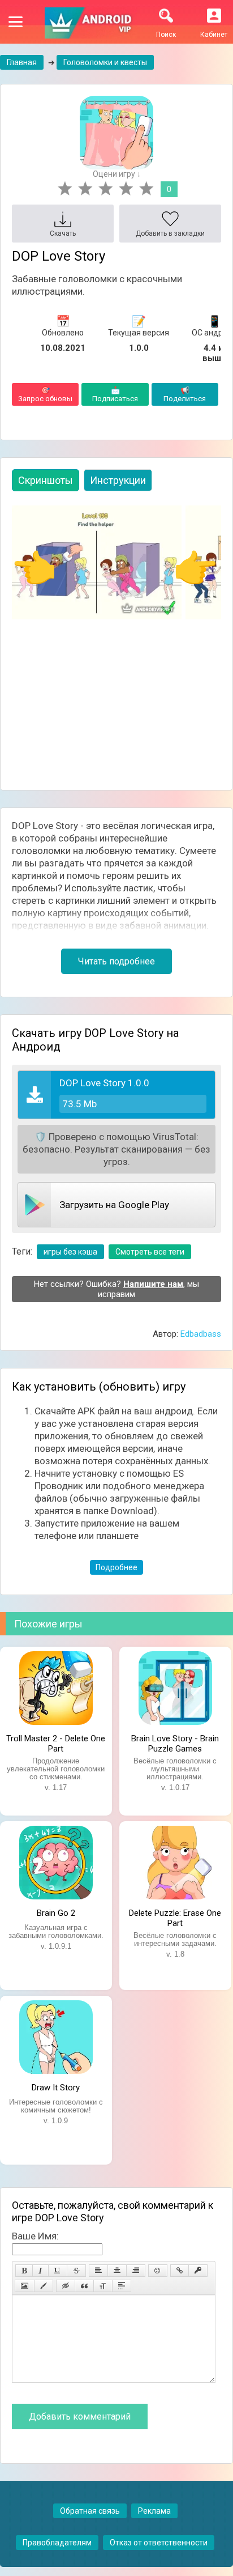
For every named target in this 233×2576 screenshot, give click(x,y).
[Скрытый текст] (66, 2286)
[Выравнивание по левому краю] (98, 2271)
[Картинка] (25, 2286)
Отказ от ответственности (159, 2543)
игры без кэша (70, 1252)
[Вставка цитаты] (84, 2286)
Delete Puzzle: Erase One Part (175, 1917)
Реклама (154, 2511)
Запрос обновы (45, 394)
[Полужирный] (24, 2271)
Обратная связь (90, 2511)
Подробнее (116, 1567)
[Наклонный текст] (40, 2271)
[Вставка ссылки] (180, 2271)
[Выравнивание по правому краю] (136, 2271)
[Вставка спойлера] (122, 2286)
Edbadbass (201, 1334)
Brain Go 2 (56, 1913)
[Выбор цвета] (44, 2286)
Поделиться (185, 394)
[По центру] (117, 2271)
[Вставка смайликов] (158, 2271)
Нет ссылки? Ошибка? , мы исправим (116, 1289)
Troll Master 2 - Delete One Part (56, 1742)
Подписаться (115, 394)
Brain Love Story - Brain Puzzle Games (175, 1742)
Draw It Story (56, 2088)
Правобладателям (57, 2543)
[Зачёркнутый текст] (76, 2271)
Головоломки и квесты (105, 62)
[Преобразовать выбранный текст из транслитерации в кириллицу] (103, 2286)
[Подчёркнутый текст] (58, 2271)
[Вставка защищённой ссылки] (198, 2271)
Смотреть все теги (150, 1252)
